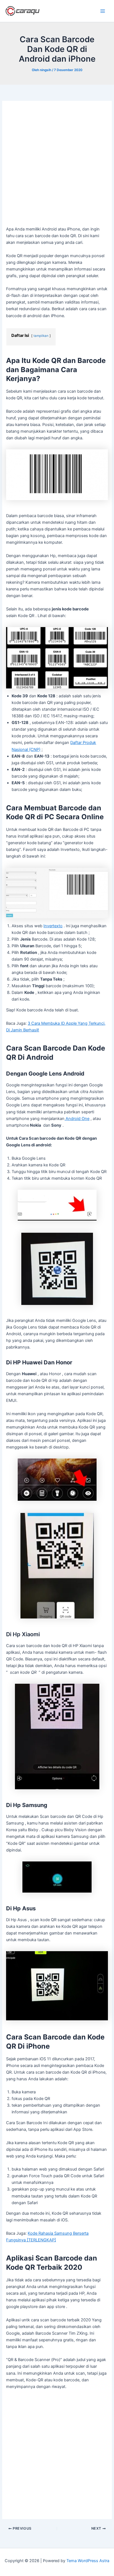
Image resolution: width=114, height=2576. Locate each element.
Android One (77, 1119)
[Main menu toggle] (103, 11)
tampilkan (41, 336)
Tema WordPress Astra (88, 2561)
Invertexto (53, 926)
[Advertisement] (57, 166)
